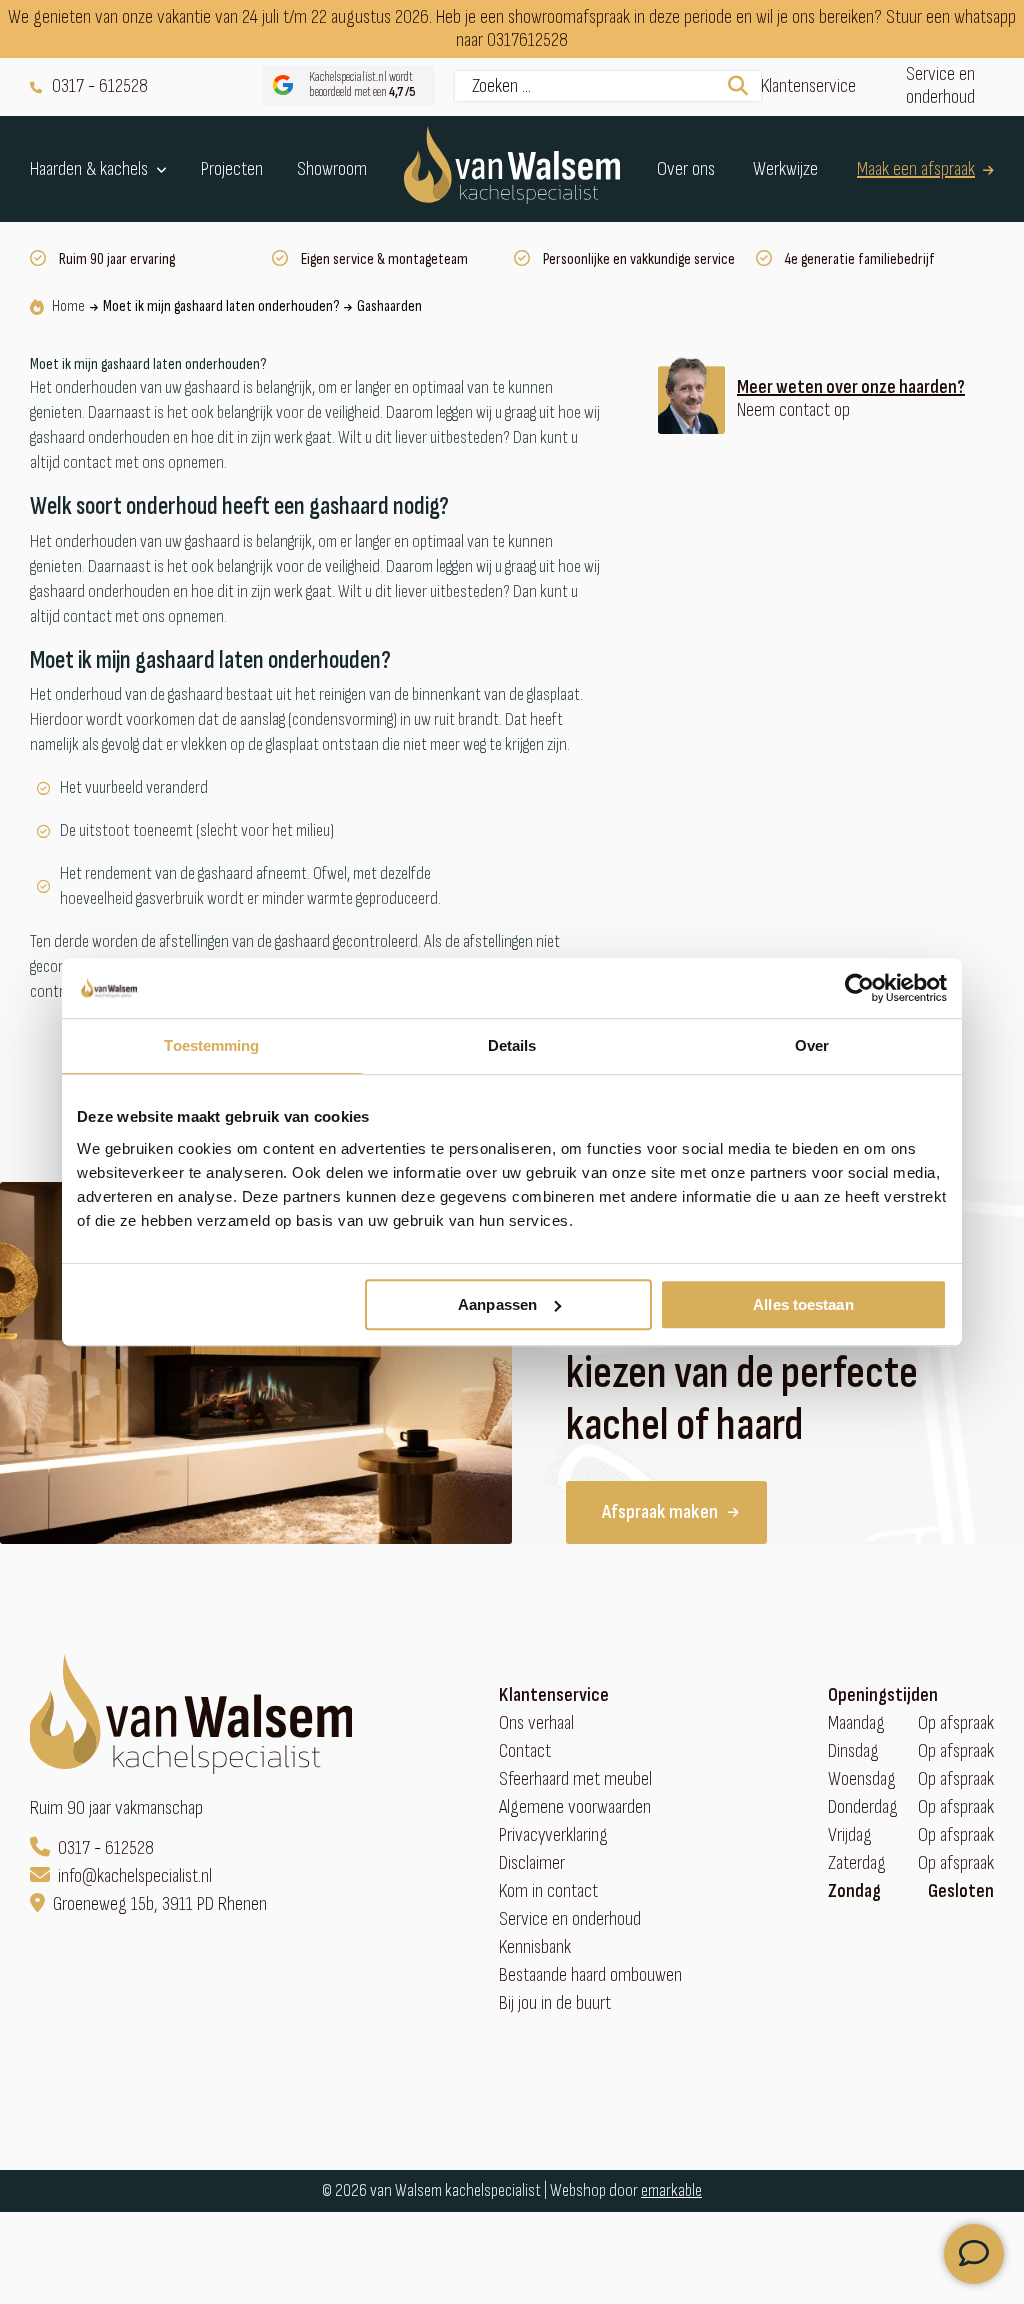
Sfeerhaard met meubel (575, 1779)
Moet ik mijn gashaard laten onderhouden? (221, 307)
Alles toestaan (803, 1304)
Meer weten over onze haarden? (851, 387)
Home (68, 307)
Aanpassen (497, 1304)
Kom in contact (548, 1891)
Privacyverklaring (553, 1835)
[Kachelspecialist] (512, 169)
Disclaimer (532, 1863)
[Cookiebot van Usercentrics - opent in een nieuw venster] (859, 988)
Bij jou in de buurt (555, 2003)
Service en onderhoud (940, 86)
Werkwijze (785, 169)
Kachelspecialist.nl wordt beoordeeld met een (362, 85)
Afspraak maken (660, 1512)
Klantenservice (808, 86)
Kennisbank (535, 1947)
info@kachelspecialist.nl (135, 1876)
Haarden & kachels (89, 169)
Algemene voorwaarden (575, 1807)
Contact (525, 1751)
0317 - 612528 (100, 86)
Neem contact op (793, 410)
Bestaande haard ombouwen (590, 1975)
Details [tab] (512, 1045)
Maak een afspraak (916, 169)
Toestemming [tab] (211, 1045)
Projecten (232, 169)
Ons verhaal (536, 1723)
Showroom (332, 169)
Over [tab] (812, 1045)
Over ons (686, 169)
